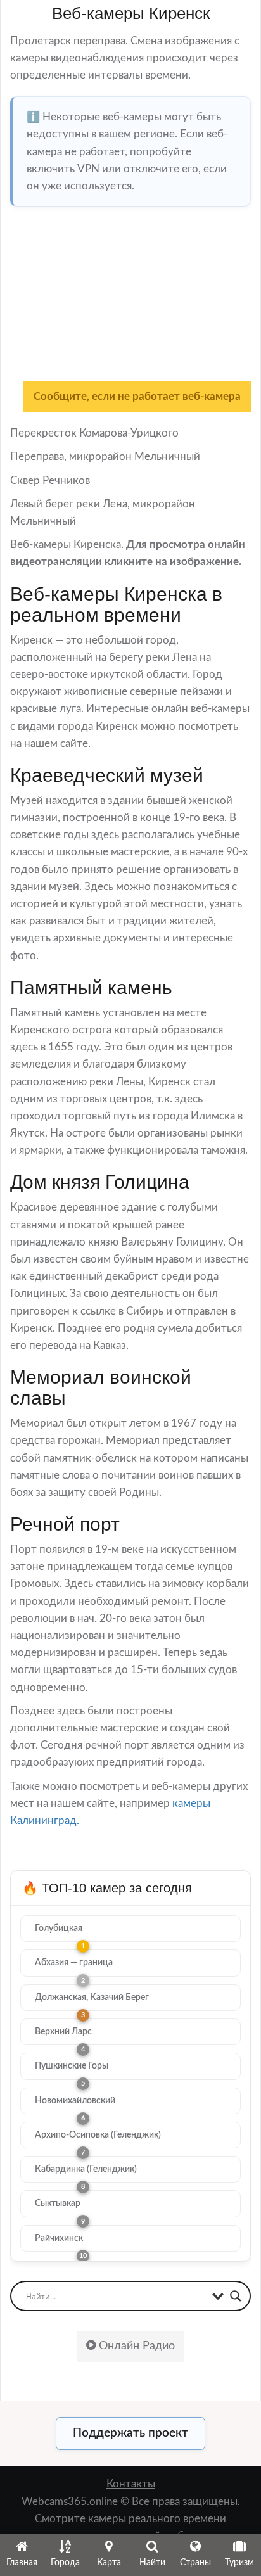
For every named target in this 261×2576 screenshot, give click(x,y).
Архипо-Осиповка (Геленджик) (98, 2135)
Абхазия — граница (74, 1963)
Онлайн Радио (135, 2346)
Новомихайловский (75, 2101)
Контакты (131, 2484)
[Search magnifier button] (236, 2296)
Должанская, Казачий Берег (92, 1998)
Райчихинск (59, 2238)
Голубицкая (59, 1929)
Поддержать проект (130, 2433)
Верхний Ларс (63, 2032)
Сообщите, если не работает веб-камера (137, 396)
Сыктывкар (58, 2203)
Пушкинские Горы (72, 2066)
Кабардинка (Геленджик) (86, 2169)
